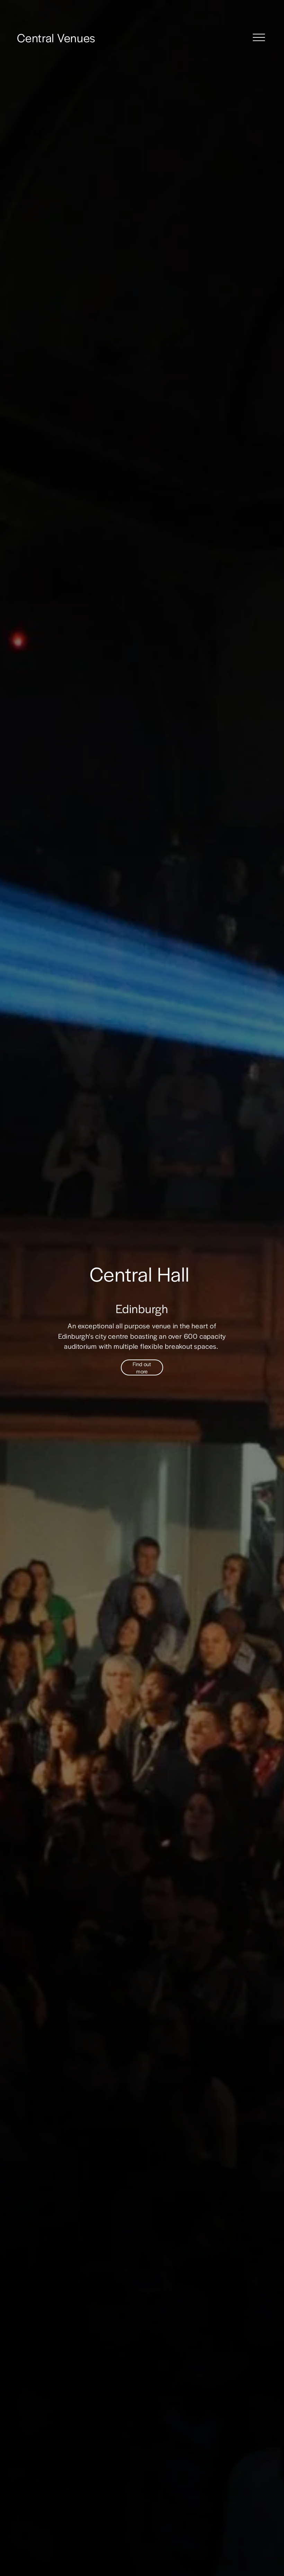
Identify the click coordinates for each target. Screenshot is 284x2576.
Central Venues (56, 37)
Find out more (142, 1367)
